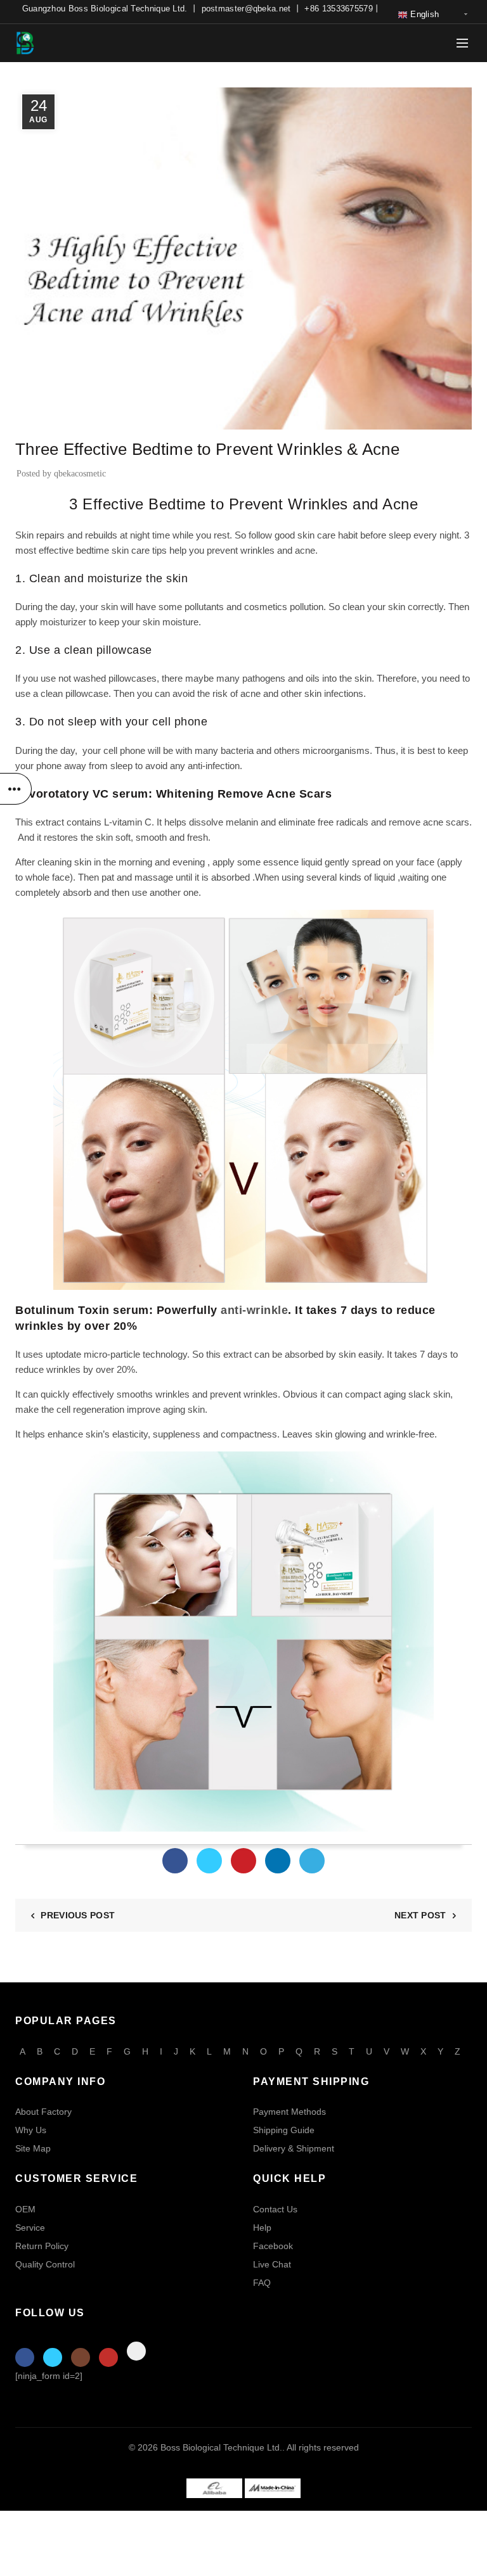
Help (262, 2228)
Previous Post (78, 1915)
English (423, 14)
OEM (25, 2209)
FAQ (262, 2283)
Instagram (81, 2357)
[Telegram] (312, 1861)
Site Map (33, 2148)
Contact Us (275, 2209)
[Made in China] (273, 2487)
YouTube (108, 2357)
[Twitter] (209, 1861)
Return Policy (42, 2246)
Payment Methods (289, 2112)
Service (30, 2228)
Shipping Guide (284, 2130)
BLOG (32, 421)
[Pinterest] (243, 1861)
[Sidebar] (16, 789)
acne (305, 550)
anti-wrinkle (254, 1310)
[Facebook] (175, 1861)
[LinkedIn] (278, 1861)
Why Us (31, 2130)
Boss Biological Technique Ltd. (221, 2447)
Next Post (420, 1915)
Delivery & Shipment (294, 2148)
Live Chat (272, 2264)
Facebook (273, 2246)
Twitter (53, 2357)
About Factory (43, 2112)
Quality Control (45, 2264)
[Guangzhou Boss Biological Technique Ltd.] (214, 2487)
